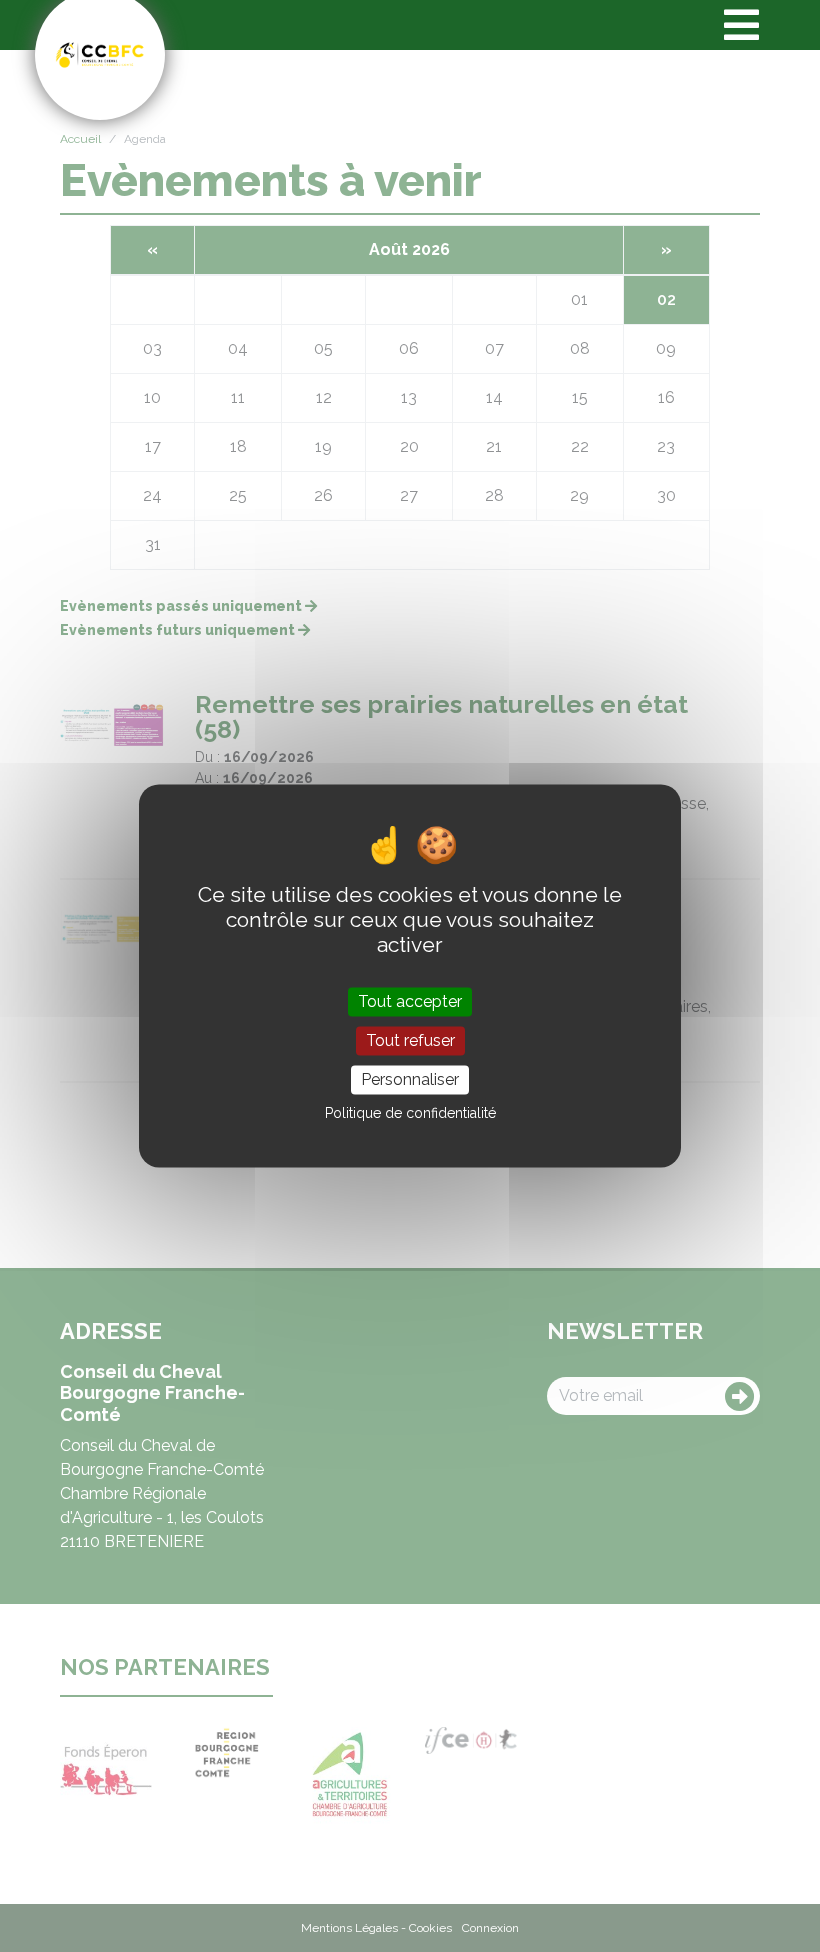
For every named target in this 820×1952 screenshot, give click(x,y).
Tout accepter (410, 1001)
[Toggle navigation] (741, 25)
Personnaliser (410, 1079)
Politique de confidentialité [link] (410, 1114)
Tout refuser (410, 1040)
